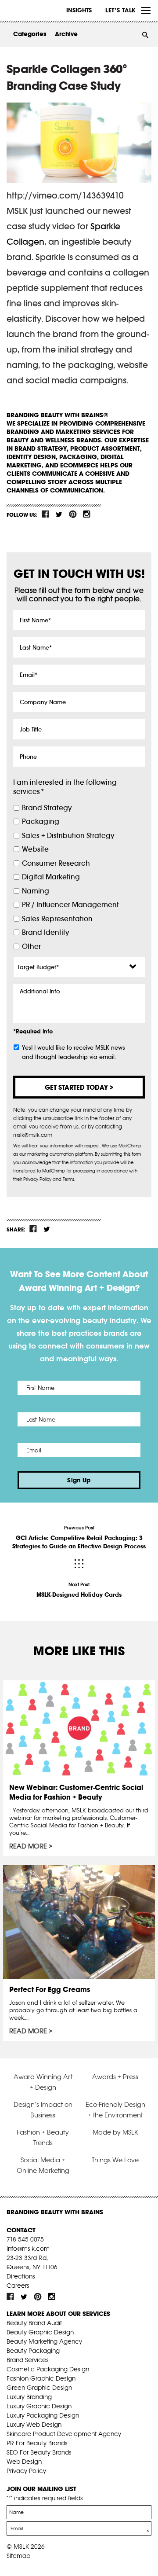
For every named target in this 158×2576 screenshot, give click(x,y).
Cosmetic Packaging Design (48, 2369)
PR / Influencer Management (70, 905)
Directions (21, 2276)
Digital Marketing (51, 877)
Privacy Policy (26, 2471)
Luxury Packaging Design (43, 2415)
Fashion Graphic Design (41, 2378)
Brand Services (28, 2360)
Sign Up (79, 1480)
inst (86, 514)
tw (59, 514)
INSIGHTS (79, 10)
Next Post (79, 1590)
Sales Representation (57, 919)
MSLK (39, 11)
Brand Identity (45, 932)
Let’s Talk (120, 10)
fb (46, 514)
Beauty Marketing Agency (44, 2341)
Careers (18, 2286)
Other (31, 946)
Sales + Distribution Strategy (68, 836)
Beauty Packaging (33, 2351)
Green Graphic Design (39, 2388)
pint (73, 514)
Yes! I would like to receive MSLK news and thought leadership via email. (74, 1052)
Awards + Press (115, 2077)
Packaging (41, 821)
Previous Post (79, 1537)
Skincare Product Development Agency (64, 2434)
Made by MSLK (115, 2132)
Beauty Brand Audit (34, 2323)
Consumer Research (56, 863)
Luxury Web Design (34, 2425)
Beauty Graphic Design (40, 2332)
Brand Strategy (47, 808)
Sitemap (18, 2556)
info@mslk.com (28, 2249)
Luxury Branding (29, 2397)
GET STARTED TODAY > (79, 1087)
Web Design (24, 2462)
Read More (28, 1846)
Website (35, 849)
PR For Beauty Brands (37, 2443)
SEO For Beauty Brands (39, 2452)
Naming (36, 891)
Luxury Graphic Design (39, 2406)
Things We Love (115, 2160)
